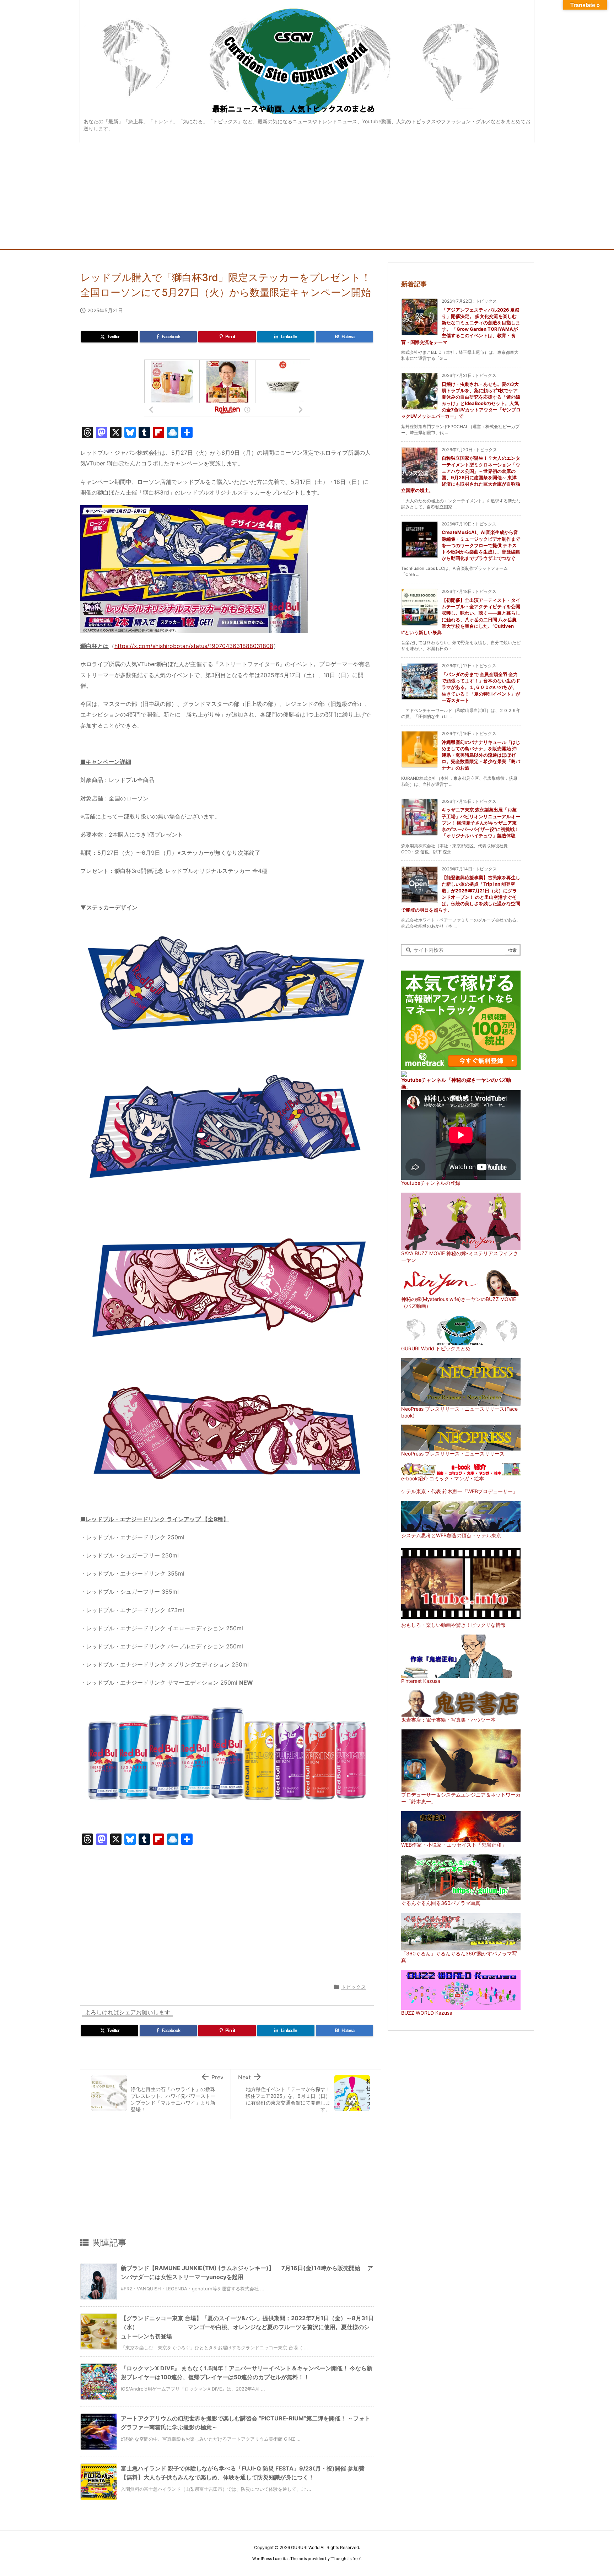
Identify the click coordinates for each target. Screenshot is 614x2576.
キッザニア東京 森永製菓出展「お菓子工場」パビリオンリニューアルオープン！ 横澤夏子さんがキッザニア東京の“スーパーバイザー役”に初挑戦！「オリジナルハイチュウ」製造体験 (481, 823)
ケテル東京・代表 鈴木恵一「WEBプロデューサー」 (459, 1491)
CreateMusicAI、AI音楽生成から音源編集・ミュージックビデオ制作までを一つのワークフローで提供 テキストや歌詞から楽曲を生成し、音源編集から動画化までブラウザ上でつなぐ (481, 545)
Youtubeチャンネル (424, 1080)
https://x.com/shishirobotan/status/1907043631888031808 (194, 646)
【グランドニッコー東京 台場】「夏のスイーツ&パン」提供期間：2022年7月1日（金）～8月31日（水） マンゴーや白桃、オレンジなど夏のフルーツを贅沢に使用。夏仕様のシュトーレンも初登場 (247, 2327)
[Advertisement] (307, 196)
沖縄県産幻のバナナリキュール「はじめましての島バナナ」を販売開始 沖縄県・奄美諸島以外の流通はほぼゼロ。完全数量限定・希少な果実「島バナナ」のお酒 (481, 755)
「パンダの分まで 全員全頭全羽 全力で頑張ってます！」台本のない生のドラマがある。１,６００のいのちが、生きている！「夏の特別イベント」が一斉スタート (481, 687)
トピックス (354, 1987)
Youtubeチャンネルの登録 (431, 1183)
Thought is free (346, 2559)
